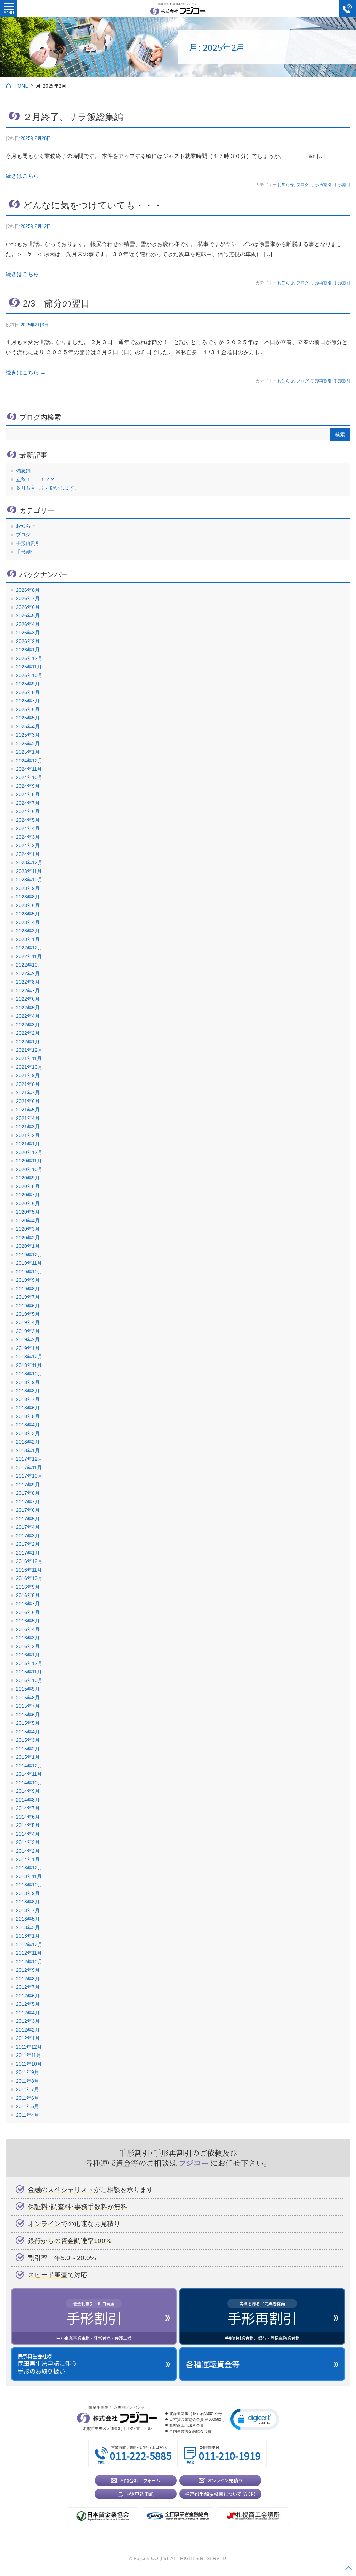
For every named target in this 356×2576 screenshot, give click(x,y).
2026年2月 (28, 641)
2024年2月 (28, 845)
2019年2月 (28, 1339)
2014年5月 (28, 1825)
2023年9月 (28, 888)
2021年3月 (28, 1127)
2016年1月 (28, 1655)
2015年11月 (29, 1672)
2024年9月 (28, 786)
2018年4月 (28, 1425)
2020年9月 (28, 1178)
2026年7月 (28, 598)
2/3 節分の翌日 (56, 303)
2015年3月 (28, 1740)
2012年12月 (29, 1945)
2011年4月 (27, 2115)
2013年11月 (29, 1876)
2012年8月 (28, 1979)
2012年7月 (28, 1987)
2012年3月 (28, 2021)
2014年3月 (28, 1842)
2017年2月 (28, 1544)
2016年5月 (28, 1621)
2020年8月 (28, 1186)
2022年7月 (28, 991)
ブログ (302, 185)
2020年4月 (28, 1221)
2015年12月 (29, 1663)
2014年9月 (28, 1791)
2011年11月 (29, 2055)
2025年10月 (29, 675)
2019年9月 (28, 1280)
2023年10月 (29, 880)
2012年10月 (29, 1962)
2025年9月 (28, 684)
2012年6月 (28, 1996)
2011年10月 (29, 2064)
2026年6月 (28, 607)
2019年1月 (28, 1348)
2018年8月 (28, 1391)
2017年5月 (28, 1519)
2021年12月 (29, 1050)
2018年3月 (28, 1433)
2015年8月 (28, 1698)
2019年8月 (28, 1289)
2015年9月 (28, 1689)
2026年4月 (28, 624)
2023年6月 (28, 905)
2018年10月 (29, 1374)
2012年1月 (28, 2038)
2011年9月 (27, 2072)
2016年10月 (29, 1578)
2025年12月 (29, 658)
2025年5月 (28, 718)
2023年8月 (28, 897)
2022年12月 (29, 948)
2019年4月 (28, 1322)
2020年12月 (29, 1152)
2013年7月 (28, 1910)
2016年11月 (29, 1570)
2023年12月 (29, 862)
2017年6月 (28, 1510)
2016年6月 (28, 1612)
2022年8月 (28, 982)
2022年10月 (29, 965)
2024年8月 (28, 794)
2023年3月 (28, 931)
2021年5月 (28, 1110)
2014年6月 (28, 1817)
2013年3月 (28, 1927)
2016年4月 (28, 1629)
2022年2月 (28, 1033)
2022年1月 (28, 1042)
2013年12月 (29, 1868)
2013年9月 (28, 1893)
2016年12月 (29, 1561)
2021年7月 (28, 1092)
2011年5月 (27, 2106)
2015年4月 (28, 1732)
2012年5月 (28, 2004)
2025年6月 (28, 709)
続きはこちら (26, 176)
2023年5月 (28, 914)
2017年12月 (29, 1459)
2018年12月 (29, 1357)
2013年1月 (28, 1936)
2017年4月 (28, 1527)
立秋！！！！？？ (35, 479)
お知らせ (286, 185)
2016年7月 (28, 1604)
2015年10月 (29, 1680)
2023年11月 (29, 871)
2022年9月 (28, 973)
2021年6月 (28, 1101)
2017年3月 (28, 1536)
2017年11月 (29, 1468)
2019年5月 (28, 1314)
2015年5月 (28, 1723)
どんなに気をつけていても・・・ (93, 205)
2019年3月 (28, 1331)
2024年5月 (28, 820)
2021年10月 (29, 1067)
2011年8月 (27, 2081)
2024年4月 (28, 828)
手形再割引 (321, 185)
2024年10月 (29, 777)
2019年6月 (28, 1306)
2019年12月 (29, 1255)
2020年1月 (28, 1246)
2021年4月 (28, 1118)
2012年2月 (28, 2030)
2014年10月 (29, 1783)
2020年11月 (29, 1161)
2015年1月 (28, 1757)
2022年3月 (28, 1025)
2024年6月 (28, 811)
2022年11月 (29, 956)
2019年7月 (28, 1297)
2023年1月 (28, 939)
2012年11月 (29, 1953)
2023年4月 (28, 922)
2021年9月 (28, 1075)
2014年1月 (28, 1859)
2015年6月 (28, 1715)
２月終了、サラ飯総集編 (73, 117)
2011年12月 (29, 2047)
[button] (255, 2419)
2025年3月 (28, 735)
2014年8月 (28, 1800)
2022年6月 (28, 999)
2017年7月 (28, 1502)
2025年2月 (28, 744)
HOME (21, 86)
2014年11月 (29, 1774)
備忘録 (23, 471)
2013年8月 (28, 1902)
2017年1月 (28, 1553)
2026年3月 (28, 633)
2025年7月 (28, 701)
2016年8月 (28, 1595)
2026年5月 (28, 615)
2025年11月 (29, 667)
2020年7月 (28, 1195)
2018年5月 (28, 1416)
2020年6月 (28, 1203)
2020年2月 (28, 1238)
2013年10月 (29, 1885)
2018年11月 (29, 1365)
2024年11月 (29, 769)
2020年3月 (28, 1229)
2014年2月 (28, 1851)
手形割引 (342, 185)
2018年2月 (28, 1442)
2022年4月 (28, 1016)
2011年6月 (27, 2098)
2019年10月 (29, 1272)
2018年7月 (28, 1399)
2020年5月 (28, 1212)
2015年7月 (28, 1706)
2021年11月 (29, 1058)
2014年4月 (28, 1834)
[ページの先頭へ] (348, 2568)
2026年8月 (28, 590)
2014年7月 (28, 1808)
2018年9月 (28, 1382)
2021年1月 (28, 1144)
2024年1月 (28, 854)
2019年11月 (29, 1263)
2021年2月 (28, 1135)
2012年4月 (28, 2013)
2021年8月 (28, 1084)
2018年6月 (28, 1408)
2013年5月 (28, 1919)
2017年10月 (29, 1476)
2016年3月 (28, 1638)
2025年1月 (28, 752)
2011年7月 (27, 2089)
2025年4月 (28, 726)
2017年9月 (28, 1485)
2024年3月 (28, 837)
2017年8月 (28, 1493)
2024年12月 (29, 761)
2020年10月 (29, 1169)
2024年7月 (28, 803)
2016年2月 (28, 1646)
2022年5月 (28, 1008)
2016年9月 (28, 1587)
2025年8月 (28, 692)
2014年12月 (29, 1766)
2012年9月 (28, 1970)
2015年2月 (28, 1749)
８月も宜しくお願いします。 (48, 488)
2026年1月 (28, 650)
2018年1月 (28, 1450)
